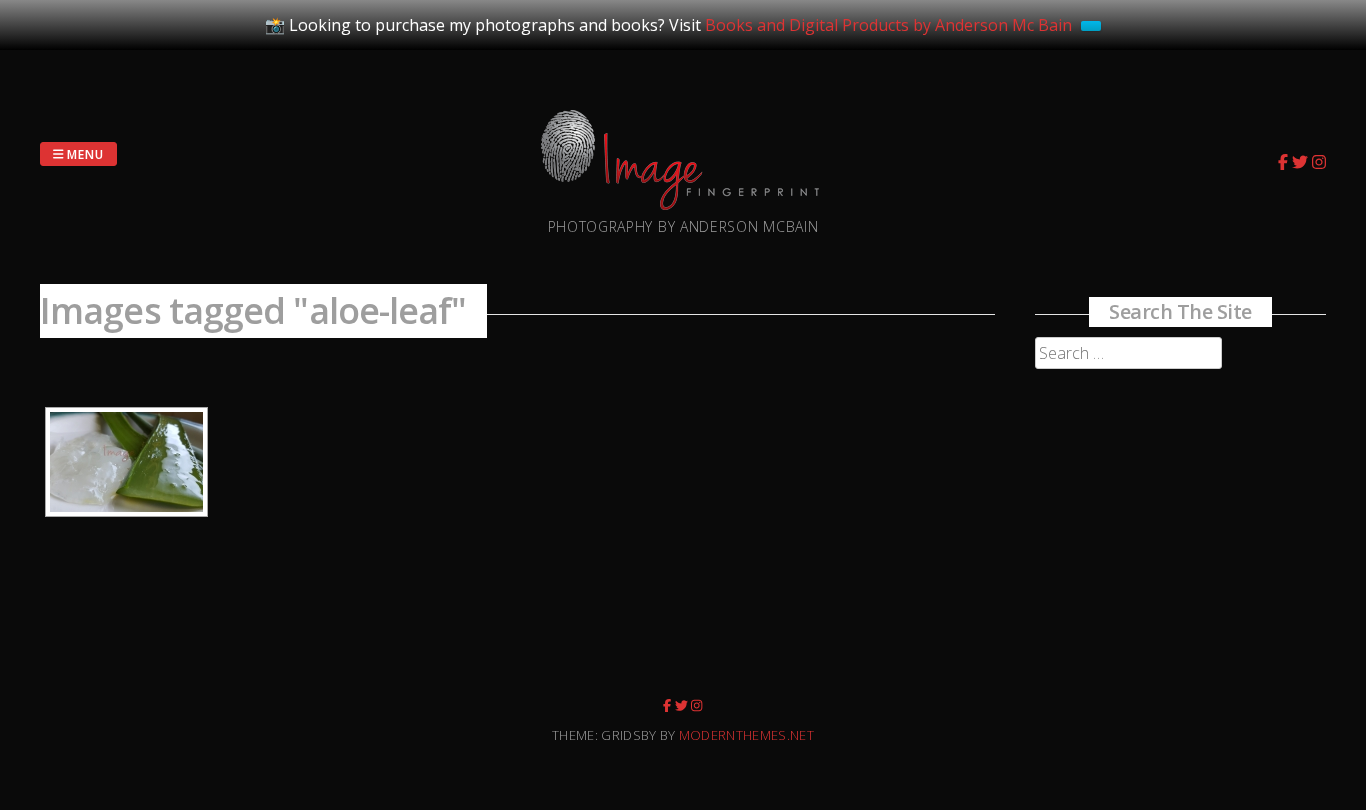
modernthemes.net (746, 735)
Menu (84, 153)
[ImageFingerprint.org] (683, 204)
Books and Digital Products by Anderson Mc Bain (888, 25)
